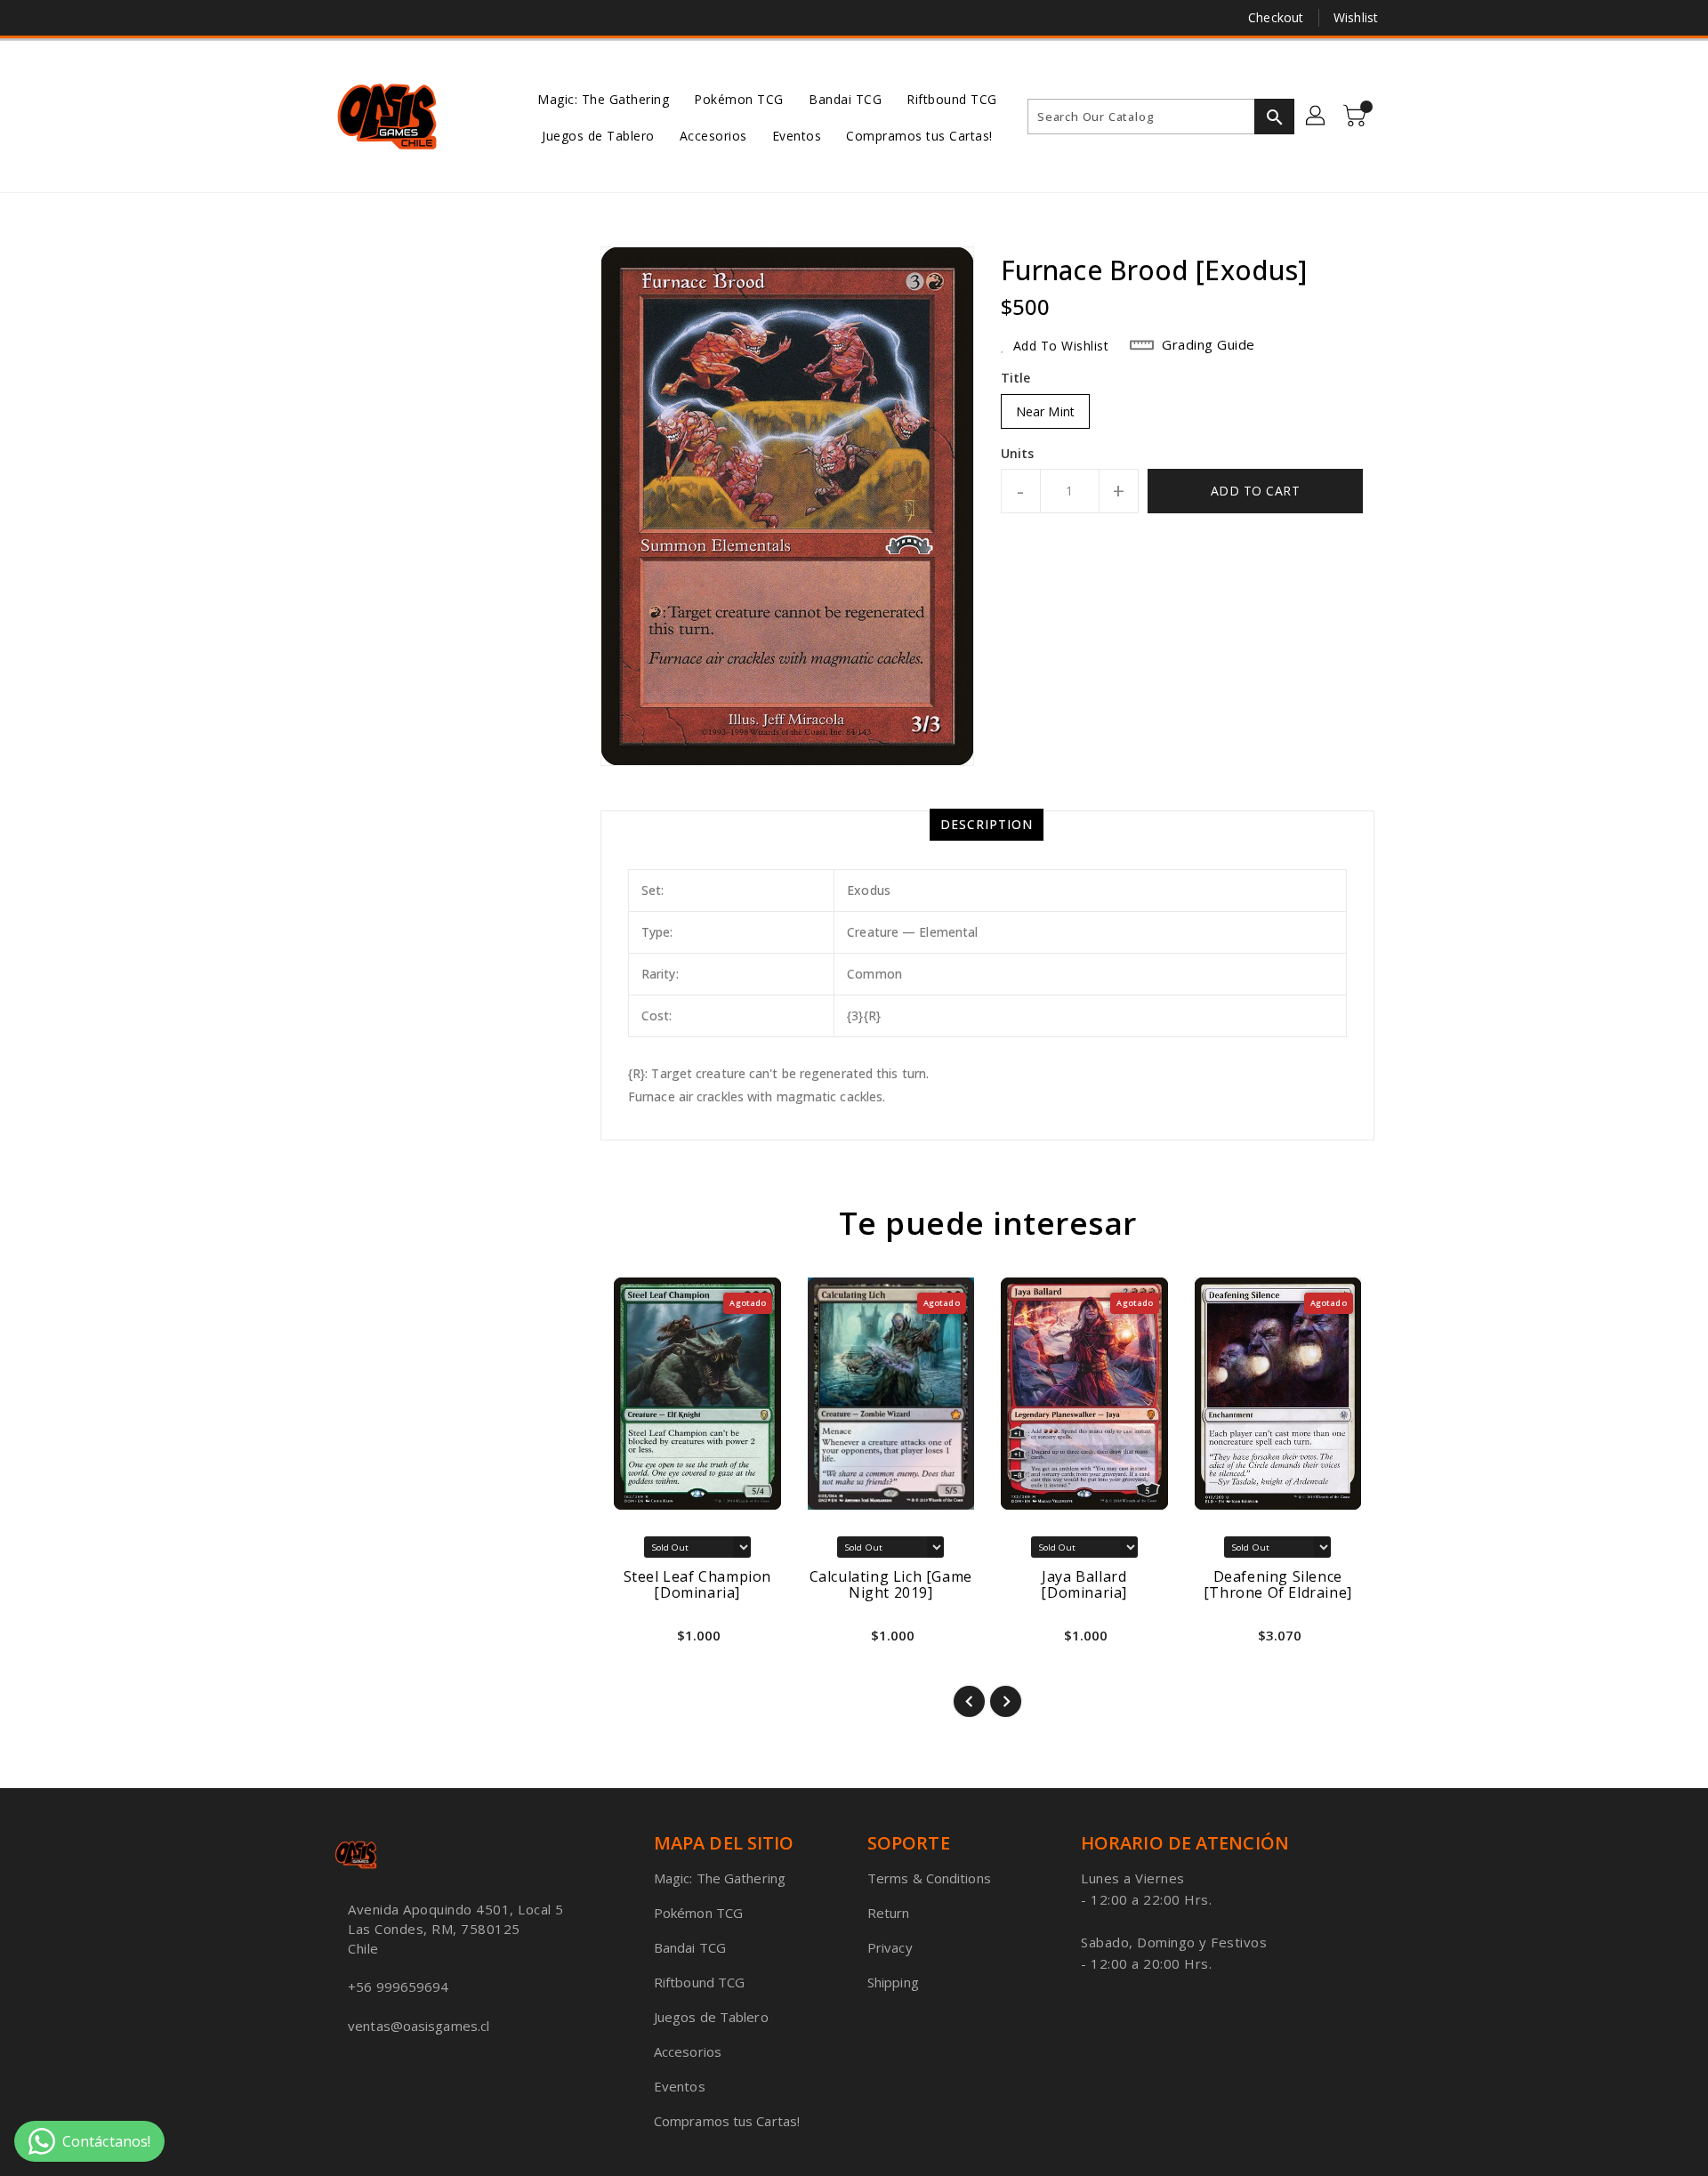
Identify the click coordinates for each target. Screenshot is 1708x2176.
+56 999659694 (398, 1987)
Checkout (1276, 17)
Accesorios (688, 2051)
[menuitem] (603, 98)
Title (1016, 378)
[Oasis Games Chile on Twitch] (410, 18)
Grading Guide (1208, 344)
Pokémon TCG (698, 1913)
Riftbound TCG (699, 1982)
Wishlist (1356, 17)
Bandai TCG (690, 1947)
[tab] (987, 825)
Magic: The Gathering (720, 1878)
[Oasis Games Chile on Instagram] (376, 18)
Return (889, 1913)
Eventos (680, 2086)
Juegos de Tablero (711, 2017)
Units (1018, 454)
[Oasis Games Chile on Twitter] (342, 18)
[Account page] (1317, 117)
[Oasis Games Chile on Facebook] (309, 18)
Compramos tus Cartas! (727, 2121)
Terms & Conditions (929, 1878)
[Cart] (1357, 117)
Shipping (893, 1982)
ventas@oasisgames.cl (419, 2026)
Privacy (890, 1947)
